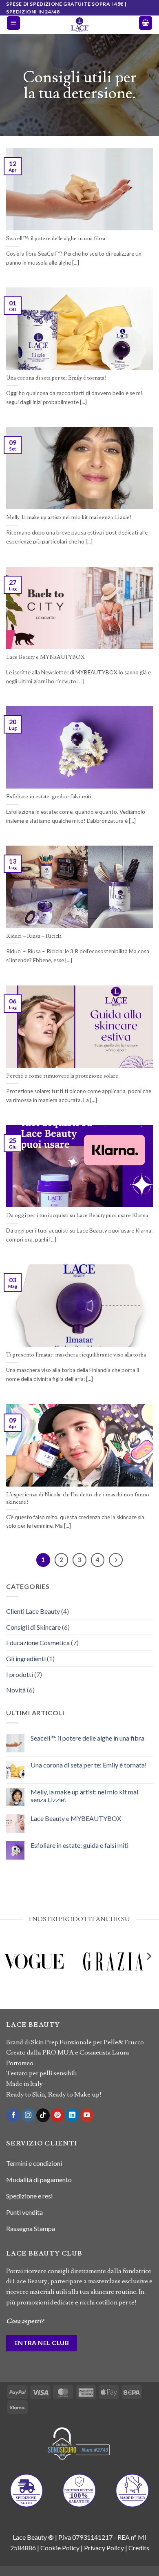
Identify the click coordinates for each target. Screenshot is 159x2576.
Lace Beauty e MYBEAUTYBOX (45, 657)
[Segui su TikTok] (43, 2115)
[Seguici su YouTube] (87, 2115)
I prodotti (20, 1674)
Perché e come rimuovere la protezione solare (62, 1076)
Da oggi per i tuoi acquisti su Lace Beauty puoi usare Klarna (77, 1216)
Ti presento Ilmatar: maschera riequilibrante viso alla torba (76, 1355)
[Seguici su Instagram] (28, 2115)
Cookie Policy (60, 2548)
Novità (16, 1690)
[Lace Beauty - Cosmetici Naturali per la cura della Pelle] (79, 25)
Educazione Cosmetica (38, 1643)
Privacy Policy (104, 2548)
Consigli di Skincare (33, 1627)
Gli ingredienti (26, 1658)
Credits (139, 2548)
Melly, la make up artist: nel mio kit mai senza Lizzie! (69, 518)
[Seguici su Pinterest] (58, 2115)
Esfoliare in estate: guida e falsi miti (49, 797)
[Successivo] (116, 1560)
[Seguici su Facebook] (14, 2115)
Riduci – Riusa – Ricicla (34, 936)
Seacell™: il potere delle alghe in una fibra (56, 239)
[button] (13, 23)
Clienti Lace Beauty (33, 1611)
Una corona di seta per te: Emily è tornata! (56, 378)
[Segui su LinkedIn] (72, 2115)
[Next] (148, 1973)
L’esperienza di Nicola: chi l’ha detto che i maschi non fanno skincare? (78, 1499)
